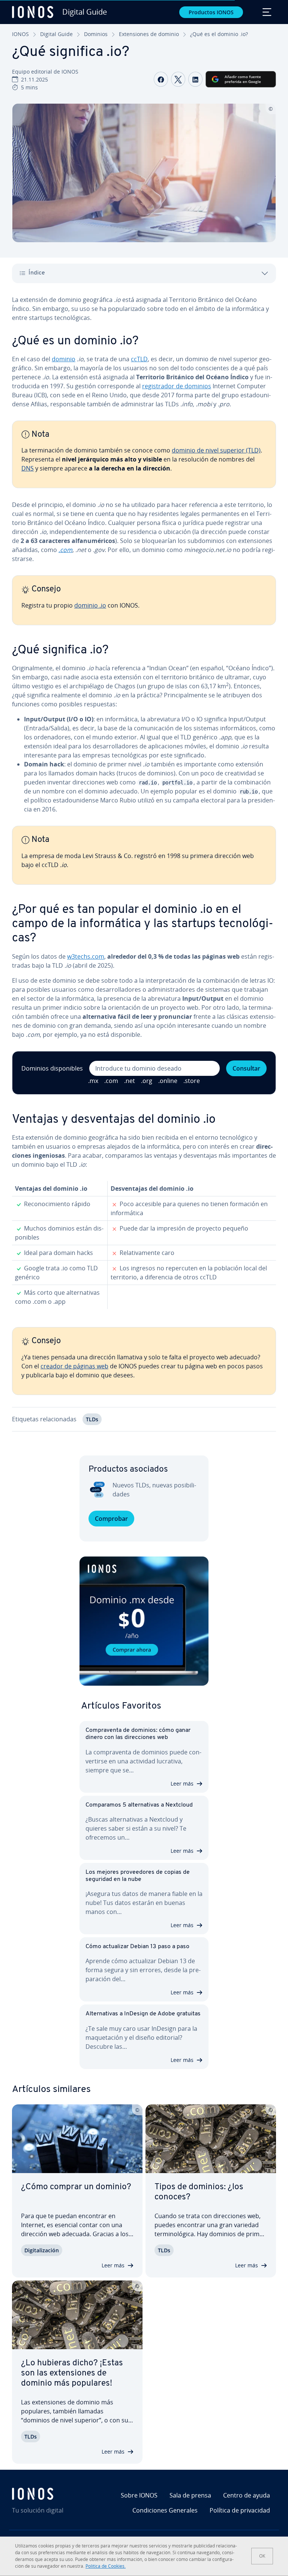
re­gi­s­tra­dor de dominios (177, 386)
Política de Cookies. (106, 2566)
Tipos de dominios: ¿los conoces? (199, 2192)
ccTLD (139, 359)
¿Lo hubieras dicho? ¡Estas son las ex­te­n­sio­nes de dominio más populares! (72, 2373)
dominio (64, 359)
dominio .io (90, 605)
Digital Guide (56, 34)
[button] (144, 1621)
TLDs (92, 1419)
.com (65, 550)
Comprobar (111, 1519)
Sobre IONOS (139, 2495)
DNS (28, 468)
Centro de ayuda (247, 2495)
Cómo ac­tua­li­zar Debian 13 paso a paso (137, 1947)
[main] (144, 869)
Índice (37, 273)
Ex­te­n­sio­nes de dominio (149, 34)
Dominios (96, 34)
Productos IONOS (211, 12)
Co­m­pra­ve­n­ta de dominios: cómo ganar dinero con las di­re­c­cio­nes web (138, 1734)
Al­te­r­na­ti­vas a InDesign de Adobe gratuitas (143, 2014)
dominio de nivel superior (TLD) (216, 450)
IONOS (20, 34)
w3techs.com (86, 956)
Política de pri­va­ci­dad (240, 2510)
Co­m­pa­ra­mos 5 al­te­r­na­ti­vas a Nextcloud (139, 1805)
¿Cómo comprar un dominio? (76, 2187)
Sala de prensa (190, 2495)
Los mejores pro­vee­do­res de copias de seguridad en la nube (138, 1876)
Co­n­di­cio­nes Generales (165, 2510)
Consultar (246, 1068)
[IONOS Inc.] (54, 2494)
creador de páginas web (74, 1366)
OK (262, 2556)
